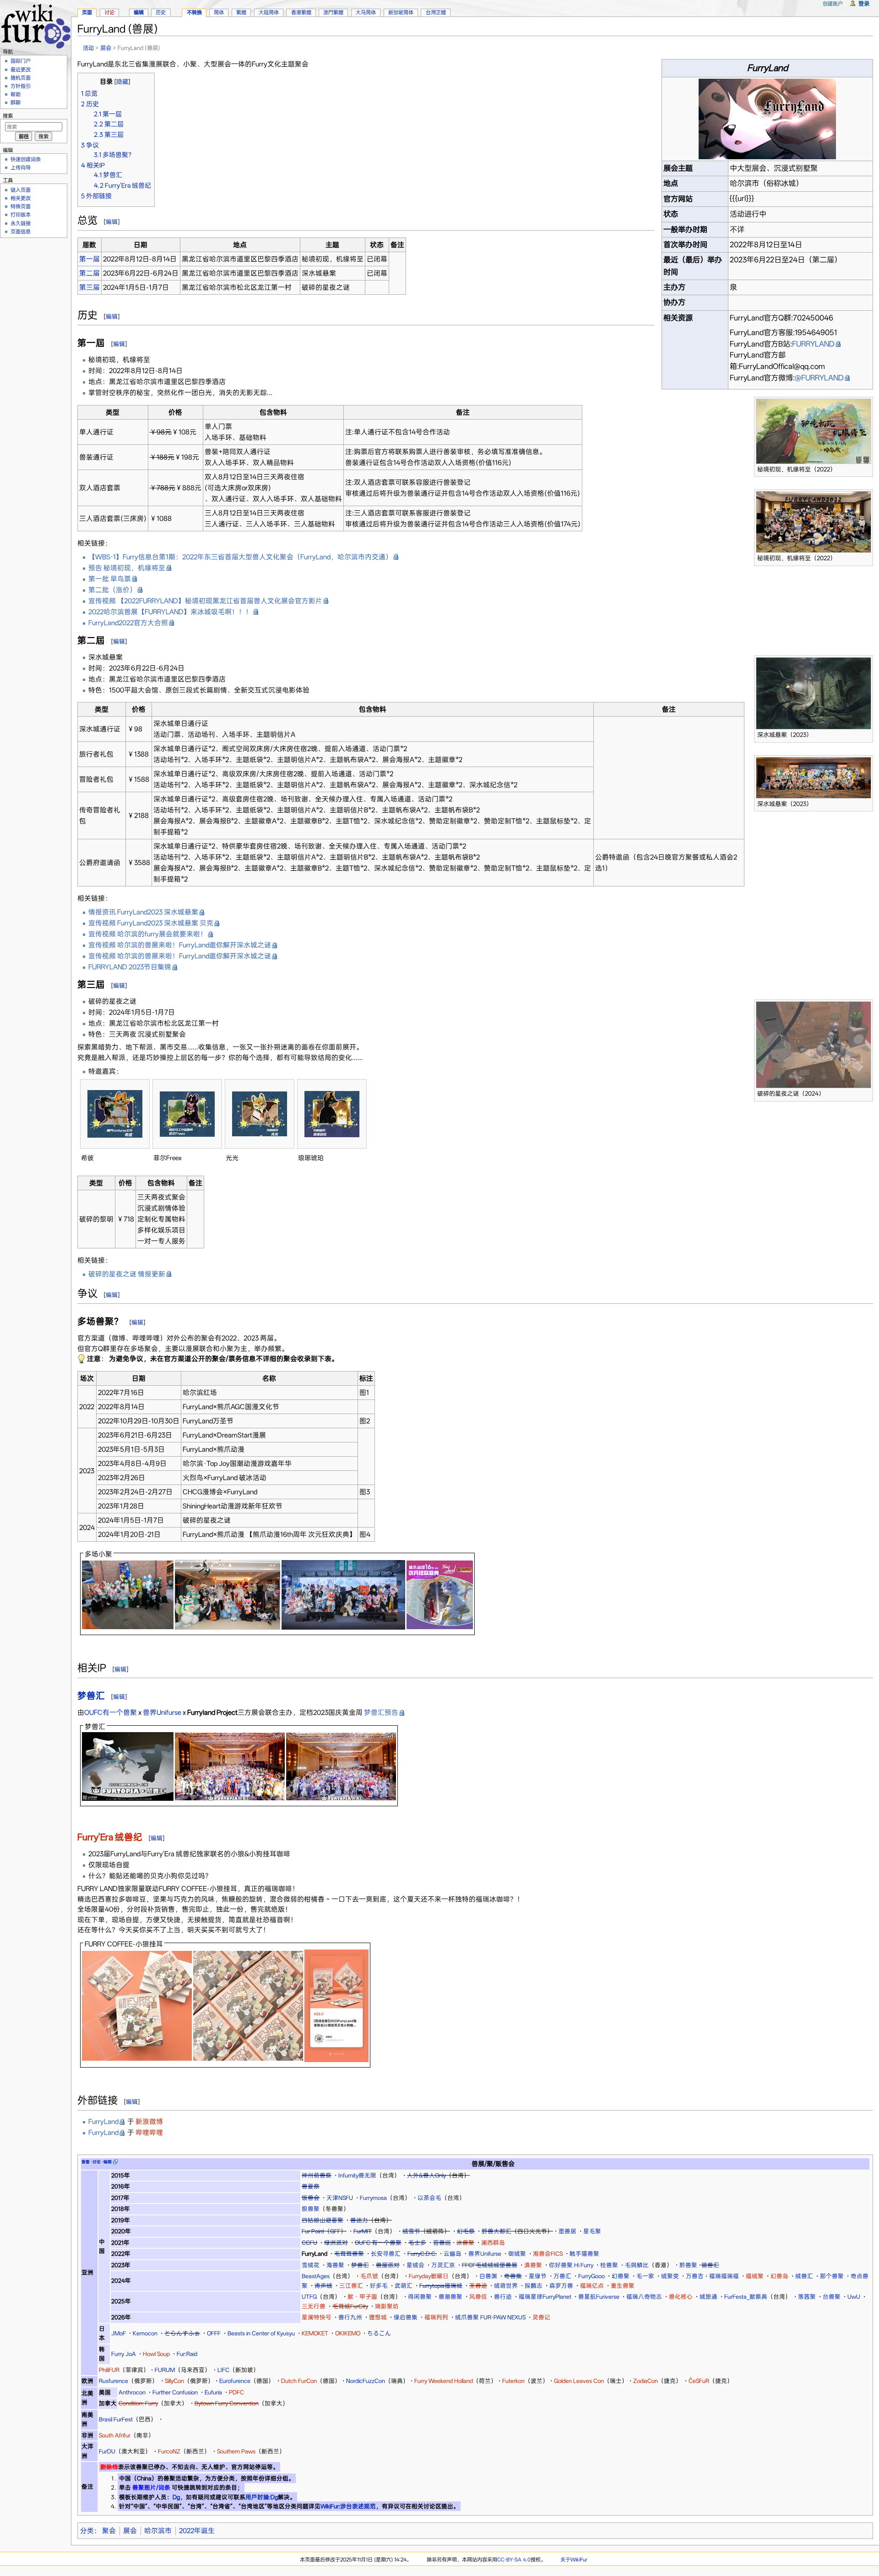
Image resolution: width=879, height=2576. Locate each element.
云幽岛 (453, 2254)
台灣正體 (436, 12)
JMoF (119, 2333)
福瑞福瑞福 (724, 2276)
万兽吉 (695, 2276)
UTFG (309, 2297)
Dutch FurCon (299, 2381)
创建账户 (833, 4)
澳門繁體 (333, 12)
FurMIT (363, 2231)
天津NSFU (340, 2198)
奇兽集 (513, 2276)
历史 (161, 12)
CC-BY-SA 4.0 (514, 2560)
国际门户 (21, 61)
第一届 (90, 259)
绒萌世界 (506, 2286)
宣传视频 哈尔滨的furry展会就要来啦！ (148, 934)
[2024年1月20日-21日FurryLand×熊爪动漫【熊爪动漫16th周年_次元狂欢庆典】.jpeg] (440, 1594)
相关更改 (21, 198)
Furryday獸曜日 (429, 2276)
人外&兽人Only (426, 2175)
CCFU (309, 2243)
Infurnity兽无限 (357, 2175)
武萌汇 (404, 2286)
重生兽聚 (623, 2286)
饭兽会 (311, 2198)
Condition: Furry (138, 2403)
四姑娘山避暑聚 (323, 2220)
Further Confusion (175, 2392)
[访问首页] (35, 25)
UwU (854, 2297)
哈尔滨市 (158, 2531)
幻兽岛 (779, 2276)
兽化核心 (681, 2297)
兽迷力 (359, 2220)
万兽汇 (562, 2276)
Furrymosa (373, 2198)
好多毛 (379, 2286)
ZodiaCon (646, 2381)
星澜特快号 (317, 2317)
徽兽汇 (710, 2265)
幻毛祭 (466, 2231)
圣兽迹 (478, 2286)
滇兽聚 (533, 2265)
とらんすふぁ (182, 2333)
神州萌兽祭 (317, 2175)
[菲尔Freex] (187, 1114)
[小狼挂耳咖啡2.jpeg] (248, 2005)
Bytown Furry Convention (227, 2403)
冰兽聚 (465, 2243)
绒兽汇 (804, 2276)
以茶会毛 (429, 2198)
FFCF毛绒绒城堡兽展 (490, 2265)
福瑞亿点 (592, 2286)
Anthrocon (132, 2392)
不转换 (194, 12)
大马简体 (366, 12)
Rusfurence (114, 2381)
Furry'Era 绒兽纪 (110, 1837)
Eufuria (213, 2392)
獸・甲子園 (362, 2297)
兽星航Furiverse (599, 2297)
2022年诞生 (197, 2531)
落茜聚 (807, 2297)
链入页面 (21, 190)
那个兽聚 (832, 2276)
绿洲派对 (336, 2243)
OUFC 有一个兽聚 (378, 2243)
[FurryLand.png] (767, 118)
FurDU (107, 2451)
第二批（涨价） (112, 590)
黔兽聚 (688, 2265)
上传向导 (21, 167)
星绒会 (415, 2265)
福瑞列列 (436, 2317)
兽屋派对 (388, 2265)
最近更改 (21, 70)
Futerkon (513, 2381)
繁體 (241, 12)
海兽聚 (335, 2265)
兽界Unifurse (162, 1712)
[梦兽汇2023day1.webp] (230, 1766)
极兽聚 (311, 2209)
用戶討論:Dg (262, 2497)
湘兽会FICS (548, 2254)
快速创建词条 (26, 159)
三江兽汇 (351, 2286)
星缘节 (538, 2276)
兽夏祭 (311, 2186)
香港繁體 (301, 12)
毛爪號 (369, 2276)
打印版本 (21, 215)
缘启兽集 (406, 2317)
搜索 (8, 116)
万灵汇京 (443, 2265)
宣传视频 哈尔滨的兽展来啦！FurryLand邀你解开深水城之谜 (180, 945)
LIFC (223, 2370)
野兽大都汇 (496, 2231)
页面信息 (21, 232)
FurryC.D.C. (422, 2254)
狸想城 (378, 2317)
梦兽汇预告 (381, 1712)
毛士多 (417, 2243)
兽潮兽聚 (450, 2297)
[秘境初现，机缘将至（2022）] (814, 431)
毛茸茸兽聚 (349, 2254)
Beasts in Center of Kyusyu (261, 2333)
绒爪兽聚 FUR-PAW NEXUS (490, 2317)
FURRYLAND (813, 344)
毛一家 (645, 2276)
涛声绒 (323, 2286)
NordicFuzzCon (366, 2381)
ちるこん (379, 2333)
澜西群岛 (493, 2243)
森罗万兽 (561, 2286)
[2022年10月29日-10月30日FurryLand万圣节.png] (228, 1594)
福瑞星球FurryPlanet (545, 2297)
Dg (176, 2497)
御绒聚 (517, 2254)
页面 (87, 12)
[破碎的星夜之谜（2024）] (814, 1044)
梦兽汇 (91, 1696)
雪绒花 (311, 2265)
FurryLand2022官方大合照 (128, 623)
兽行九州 (350, 2317)
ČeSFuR (699, 2381)
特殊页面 (21, 206)
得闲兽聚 (420, 2297)
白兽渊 (488, 2276)
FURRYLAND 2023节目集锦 (130, 967)
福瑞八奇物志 (644, 2297)
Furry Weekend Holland (444, 2381)
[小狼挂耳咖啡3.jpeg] (336, 2005)
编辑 (112, 222)
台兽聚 (832, 2297)
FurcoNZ (169, 2451)
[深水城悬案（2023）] (814, 693)
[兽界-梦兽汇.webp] (128, 1766)
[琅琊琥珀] (332, 1114)
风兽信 (478, 2297)
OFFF (214, 2333)
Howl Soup (156, 2354)
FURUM (165, 2370)
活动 (88, 48)
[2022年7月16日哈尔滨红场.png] (128, 1594)
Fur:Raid (187, 2354)
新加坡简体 (401, 12)
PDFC (236, 2392)
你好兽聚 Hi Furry (571, 2265)
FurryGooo (591, 2276)
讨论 (109, 12)
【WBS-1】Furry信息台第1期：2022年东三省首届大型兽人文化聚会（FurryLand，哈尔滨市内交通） (240, 557)
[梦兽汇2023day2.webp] (341, 1766)
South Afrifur (115, 2435)
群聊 (16, 103)
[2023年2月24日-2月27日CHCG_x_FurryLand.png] (343, 1594)
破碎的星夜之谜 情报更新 (127, 1274)
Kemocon (145, 2333)
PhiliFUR (109, 2370)
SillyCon (174, 2381)
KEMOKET (315, 2333)
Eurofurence (235, 2381)
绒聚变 (670, 2276)
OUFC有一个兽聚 (111, 1712)
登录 (864, 3)
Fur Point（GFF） (324, 2231)
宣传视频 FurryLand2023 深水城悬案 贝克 (151, 923)
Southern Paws (236, 2451)
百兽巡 (442, 2243)
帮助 (16, 94)
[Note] (81, 1359)
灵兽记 (541, 2317)
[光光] (260, 1114)
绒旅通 (708, 2297)
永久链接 (21, 223)
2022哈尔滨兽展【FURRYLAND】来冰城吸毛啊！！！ (170, 612)
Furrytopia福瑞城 (441, 2286)
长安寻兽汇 (386, 2254)
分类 (87, 2531)
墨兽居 (567, 2231)
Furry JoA (124, 2354)
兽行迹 (503, 2297)
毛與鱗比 (637, 2265)
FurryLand (103, 2122)
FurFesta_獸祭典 (746, 2297)
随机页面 (21, 78)
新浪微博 (149, 2122)
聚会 (109, 2531)
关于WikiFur (574, 2560)
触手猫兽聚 (584, 2254)
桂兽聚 (609, 2265)
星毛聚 (592, 2231)
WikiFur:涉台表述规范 (348, 2506)
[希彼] (115, 1114)
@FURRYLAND (819, 378)
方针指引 (21, 86)
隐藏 (122, 82)
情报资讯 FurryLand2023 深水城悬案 (143, 912)
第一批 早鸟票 (110, 579)
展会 (106, 48)
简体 (219, 12)
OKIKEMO (348, 2333)
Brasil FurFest (116, 2419)
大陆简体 (269, 12)
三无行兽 (314, 2306)
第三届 (90, 287)
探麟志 (534, 2286)
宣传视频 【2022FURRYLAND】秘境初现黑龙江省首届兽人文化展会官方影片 (205, 601)
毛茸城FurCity (350, 2306)
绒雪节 (411, 2231)
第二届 (90, 273)
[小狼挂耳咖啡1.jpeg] (137, 2005)
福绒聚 (755, 2276)
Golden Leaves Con (579, 2381)
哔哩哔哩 (149, 2133)
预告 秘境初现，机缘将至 (127, 568)
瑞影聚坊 (387, 2306)
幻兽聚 (621, 2276)
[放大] (866, 468)
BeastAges (316, 2276)
